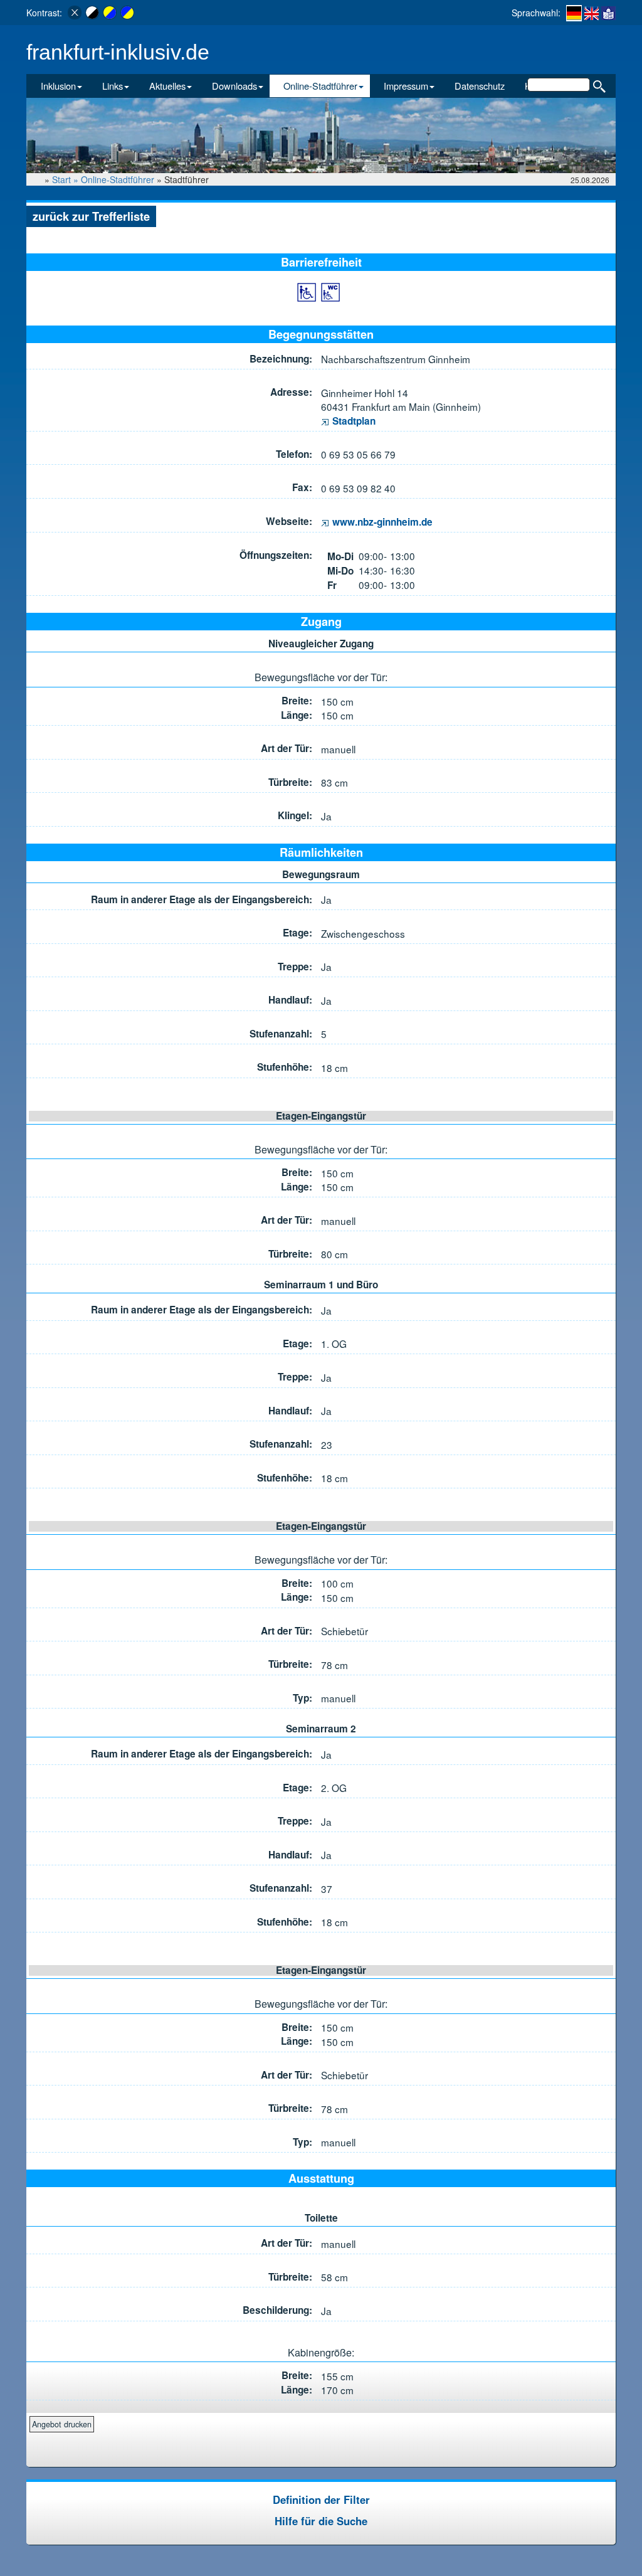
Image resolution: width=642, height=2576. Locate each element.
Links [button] (113, 86)
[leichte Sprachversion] (608, 13)
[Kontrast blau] (127, 13)
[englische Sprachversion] (592, 13)
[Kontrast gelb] (110, 13)
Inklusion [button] (58, 86)
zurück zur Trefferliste (91, 216)
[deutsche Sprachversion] (574, 13)
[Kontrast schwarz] (92, 13)
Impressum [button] (406, 86)
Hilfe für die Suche (321, 2521)
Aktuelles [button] (167, 86)
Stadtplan (353, 421)
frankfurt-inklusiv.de (118, 52)
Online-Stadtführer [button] (320, 86)
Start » (66, 179)
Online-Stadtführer (118, 179)
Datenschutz (480, 86)
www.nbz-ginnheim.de (381, 522)
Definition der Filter (321, 2499)
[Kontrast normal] (75, 13)
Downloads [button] (234, 86)
